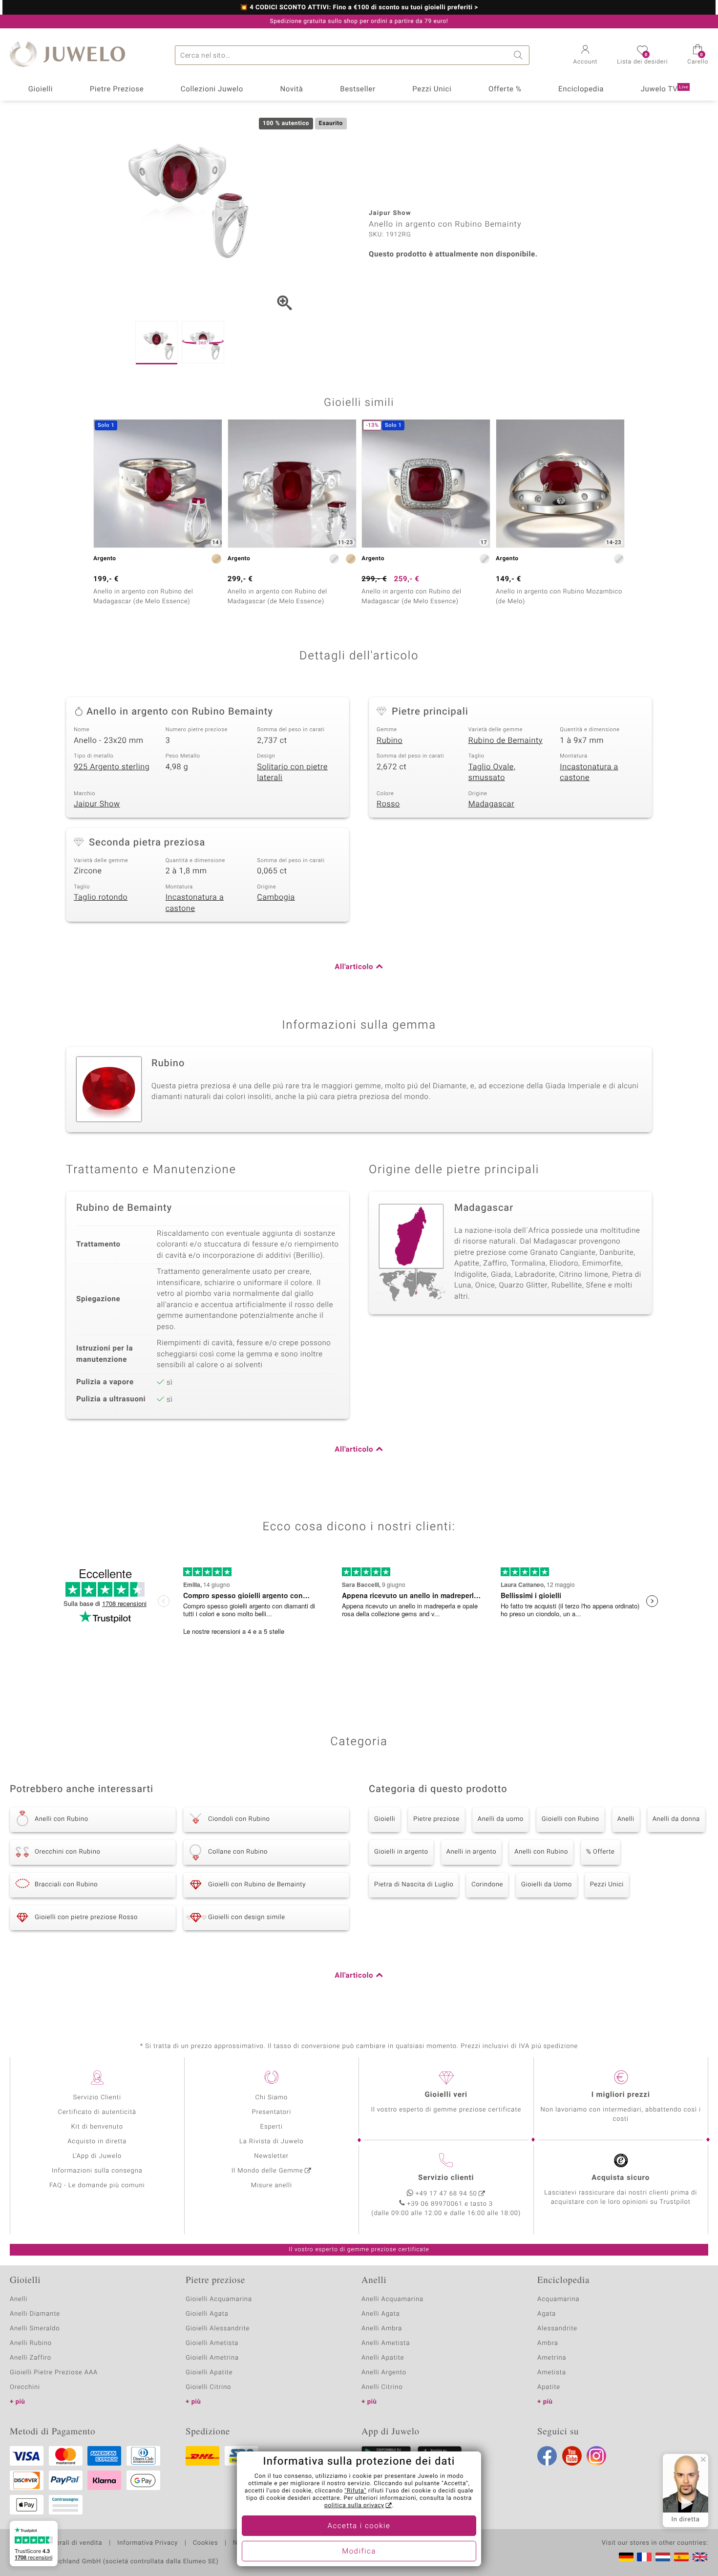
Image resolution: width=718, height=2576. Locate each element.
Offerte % (505, 89)
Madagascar (492, 804)
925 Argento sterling (112, 767)
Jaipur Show (97, 804)
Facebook (547, 2456)
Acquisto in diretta (97, 2142)
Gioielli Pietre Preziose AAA (54, 2373)
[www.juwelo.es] (681, 2557)
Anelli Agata (381, 2314)
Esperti (272, 2127)
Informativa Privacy (148, 2543)
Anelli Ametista (386, 2343)
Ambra (548, 2343)
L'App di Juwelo (97, 2156)
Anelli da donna (676, 1819)
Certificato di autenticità (97, 2112)
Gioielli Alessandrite (218, 2329)
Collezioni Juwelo (212, 89)
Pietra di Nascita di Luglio (414, 1885)
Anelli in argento (471, 1852)
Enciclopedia (581, 89)
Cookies (205, 2543)
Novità (291, 89)
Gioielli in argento (401, 1852)
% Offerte (601, 1852)
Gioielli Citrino (208, 2387)
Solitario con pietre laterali (292, 772)
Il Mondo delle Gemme (267, 2171)
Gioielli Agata (207, 2314)
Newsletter (271, 2156)
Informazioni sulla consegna (97, 2171)
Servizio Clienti (97, 2098)
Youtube (572, 2456)
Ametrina (552, 2358)
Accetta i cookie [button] (359, 2526)
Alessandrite (557, 2329)
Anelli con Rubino (541, 1852)
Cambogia (276, 897)
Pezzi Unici (432, 89)
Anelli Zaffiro (31, 2358)
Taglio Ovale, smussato (492, 772)
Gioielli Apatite (209, 2373)
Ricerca (520, 55)
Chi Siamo (271, 2098)
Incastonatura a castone (589, 772)
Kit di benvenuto (97, 2127)
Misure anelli (272, 2185)
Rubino (390, 740)
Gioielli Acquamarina (219, 2299)
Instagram (596, 2456)
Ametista (552, 2373)
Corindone (487, 1885)
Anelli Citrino (382, 2387)
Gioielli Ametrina (212, 2358)
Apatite (549, 2387)
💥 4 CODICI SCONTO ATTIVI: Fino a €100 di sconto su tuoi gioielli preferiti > (359, 8)
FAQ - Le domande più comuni (97, 2185)
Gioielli (41, 89)
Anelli (626, 1819)
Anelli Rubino (31, 2343)
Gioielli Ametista (212, 2343)
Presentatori (271, 2112)
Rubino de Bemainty (506, 740)
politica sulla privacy (354, 2506)
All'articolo (354, 967)
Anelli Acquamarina (392, 2299)
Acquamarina (558, 2299)
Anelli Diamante (35, 2314)
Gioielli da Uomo (547, 1885)
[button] (586, 56)
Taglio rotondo (101, 897)
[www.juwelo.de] (626, 2557)
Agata (547, 2314)
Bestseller (358, 89)
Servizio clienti (446, 2178)
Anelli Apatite (383, 2358)
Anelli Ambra (382, 2329)
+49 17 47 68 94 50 (446, 2194)
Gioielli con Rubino (570, 1819)
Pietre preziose (436, 1819)
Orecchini (25, 2387)
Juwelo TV (665, 89)
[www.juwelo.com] (700, 2557)
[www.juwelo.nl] (663, 2557)
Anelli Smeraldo (35, 2329)
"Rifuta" (356, 2491)
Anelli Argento (384, 2373)
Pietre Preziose (117, 89)
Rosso (388, 804)
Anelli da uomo (501, 1819)
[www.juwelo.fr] (644, 2557)
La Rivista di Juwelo (271, 2142)
